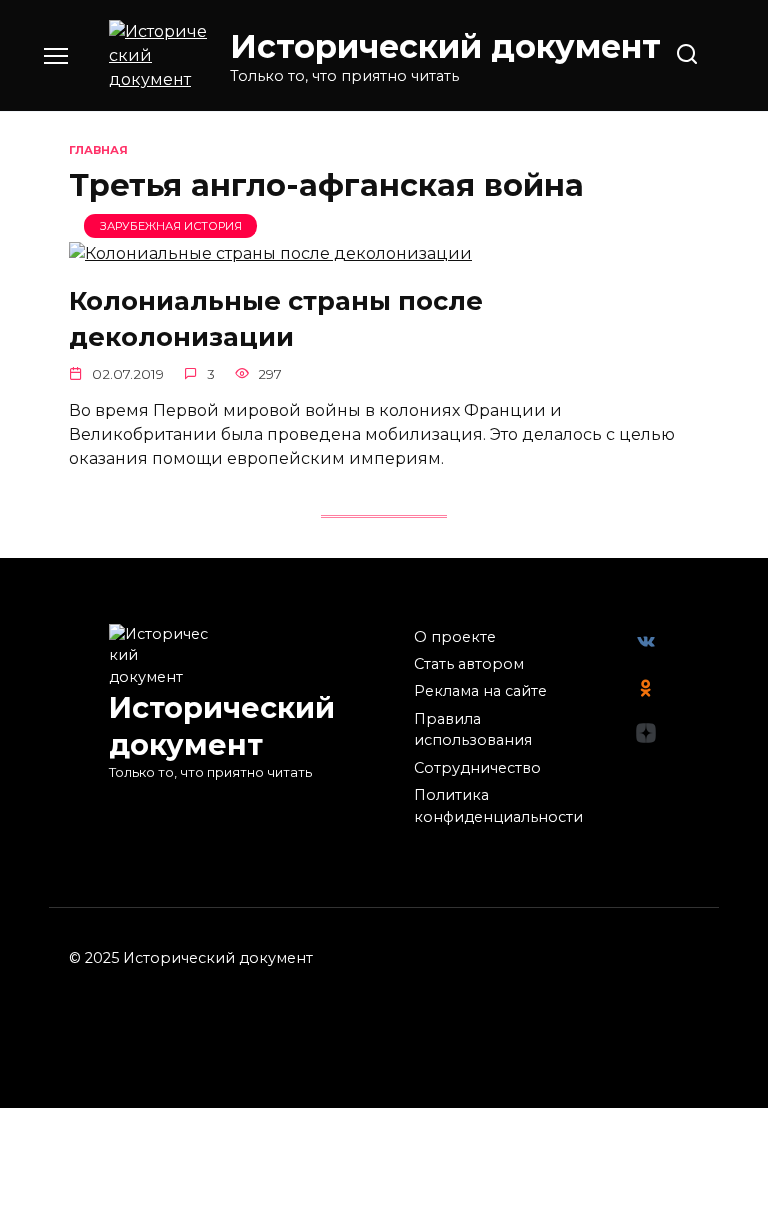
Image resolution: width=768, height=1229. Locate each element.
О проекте (455, 637)
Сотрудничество (477, 768)
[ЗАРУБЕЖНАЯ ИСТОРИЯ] (270, 253)
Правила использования (473, 730)
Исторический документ (445, 46)
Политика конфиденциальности (498, 806)
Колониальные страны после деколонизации (276, 317)
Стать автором (469, 664)
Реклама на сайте (480, 691)
